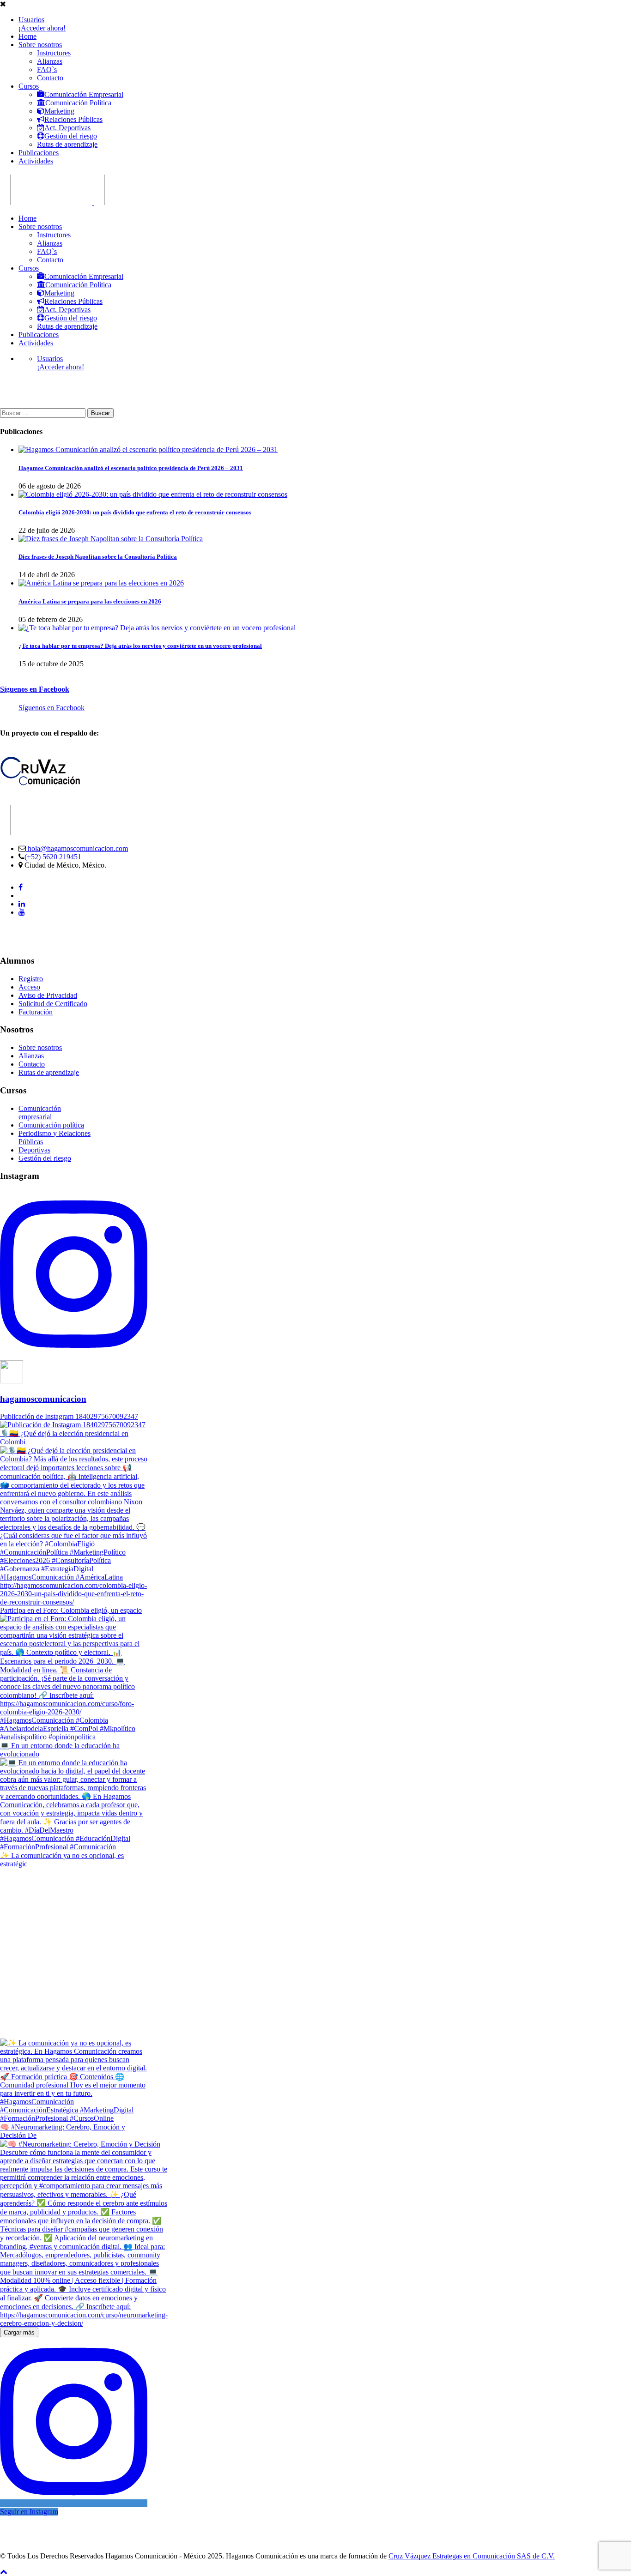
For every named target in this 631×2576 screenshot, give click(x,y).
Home (27, 36)
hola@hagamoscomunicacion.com (77, 848)
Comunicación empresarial (40, 1113)
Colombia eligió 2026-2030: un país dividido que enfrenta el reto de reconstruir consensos (135, 512)
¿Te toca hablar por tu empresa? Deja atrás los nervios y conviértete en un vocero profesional (140, 646)
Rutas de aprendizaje (67, 144)
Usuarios (31, 20)
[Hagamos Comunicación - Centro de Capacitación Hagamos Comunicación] (46, 202)
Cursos (29, 86)
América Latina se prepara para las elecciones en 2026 (90, 601)
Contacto (50, 78)
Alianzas (50, 61)
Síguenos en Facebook (35, 689)
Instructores (54, 53)
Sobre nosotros (40, 45)
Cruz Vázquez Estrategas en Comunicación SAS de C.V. (472, 2556)
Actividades (36, 161)
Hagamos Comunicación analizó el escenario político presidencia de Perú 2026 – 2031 (131, 468)
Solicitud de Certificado (53, 1004)
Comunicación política (51, 1125)
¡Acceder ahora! (42, 28)
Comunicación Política (78, 103)
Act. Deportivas (67, 128)
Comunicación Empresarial (84, 94)
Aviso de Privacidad (48, 995)
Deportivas (34, 1150)
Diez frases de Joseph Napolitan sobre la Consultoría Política (98, 557)
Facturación (36, 1012)
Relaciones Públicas (73, 119)
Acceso (29, 987)
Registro (31, 979)
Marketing (59, 111)
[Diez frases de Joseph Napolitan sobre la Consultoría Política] (111, 539)
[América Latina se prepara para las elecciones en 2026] (101, 583)
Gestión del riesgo (71, 136)
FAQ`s (47, 69)
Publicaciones (39, 153)
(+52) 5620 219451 (54, 857)
